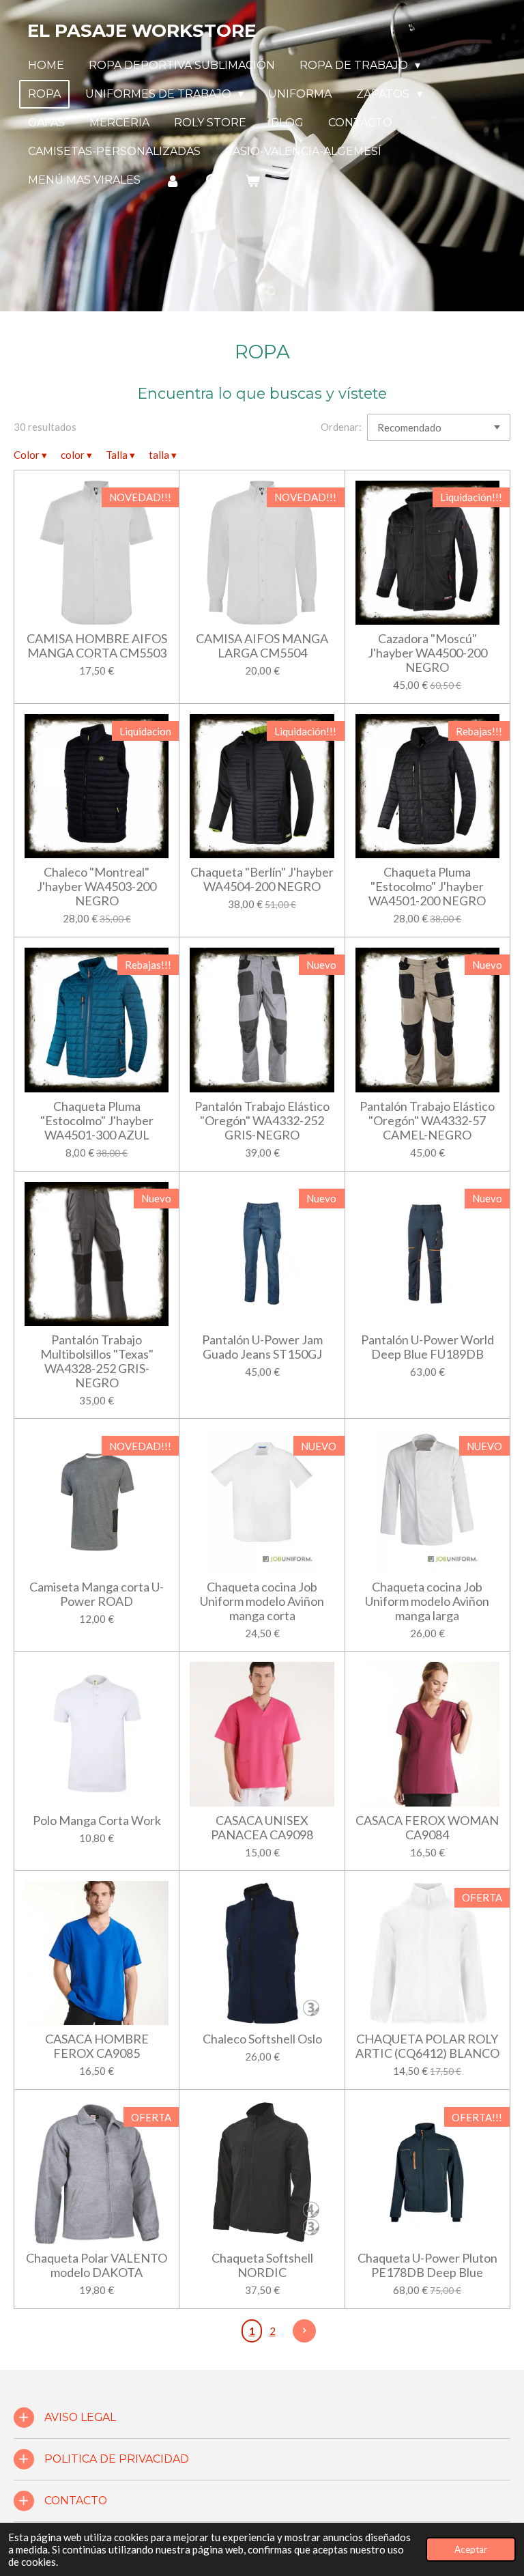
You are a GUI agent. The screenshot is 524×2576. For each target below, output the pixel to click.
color (76, 455)
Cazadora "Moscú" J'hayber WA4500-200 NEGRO (427, 653)
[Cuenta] (173, 181)
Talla (120, 455)
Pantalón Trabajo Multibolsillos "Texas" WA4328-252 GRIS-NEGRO (97, 1361)
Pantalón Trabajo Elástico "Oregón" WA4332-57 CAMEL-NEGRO (427, 1121)
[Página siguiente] (304, 2331)
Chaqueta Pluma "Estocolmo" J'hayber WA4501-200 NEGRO (427, 887)
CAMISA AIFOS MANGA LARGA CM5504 (262, 646)
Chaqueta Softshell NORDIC (262, 2265)
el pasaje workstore (142, 31)
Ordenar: (341, 427)
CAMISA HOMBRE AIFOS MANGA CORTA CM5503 (97, 646)
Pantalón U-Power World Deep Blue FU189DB (427, 1347)
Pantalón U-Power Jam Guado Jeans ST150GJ (262, 1347)
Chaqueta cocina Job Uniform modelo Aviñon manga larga (427, 1601)
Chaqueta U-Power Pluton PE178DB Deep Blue (427, 2265)
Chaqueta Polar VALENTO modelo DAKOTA (97, 2265)
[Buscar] (212, 181)
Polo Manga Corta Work (97, 1821)
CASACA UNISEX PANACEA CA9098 (262, 1828)
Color (30, 455)
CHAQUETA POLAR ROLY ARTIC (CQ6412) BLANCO (427, 2046)
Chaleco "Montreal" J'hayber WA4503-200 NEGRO (97, 887)
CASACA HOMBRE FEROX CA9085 (97, 2046)
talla (163, 455)
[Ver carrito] (252, 181)
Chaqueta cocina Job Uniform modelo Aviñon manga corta (262, 1601)
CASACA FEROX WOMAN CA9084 (427, 1828)
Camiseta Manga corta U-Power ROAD (97, 1594)
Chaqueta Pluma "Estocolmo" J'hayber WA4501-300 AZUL (97, 1121)
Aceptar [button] (471, 2549)
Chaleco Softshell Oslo (262, 2039)
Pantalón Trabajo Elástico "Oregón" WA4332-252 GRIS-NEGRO (262, 1121)
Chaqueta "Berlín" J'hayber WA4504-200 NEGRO (262, 879)
